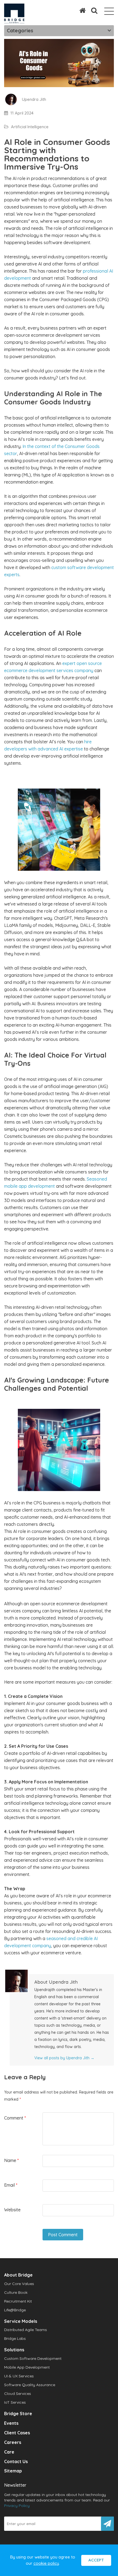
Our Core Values (19, 2284)
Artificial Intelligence (30, 127)
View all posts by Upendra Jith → (64, 2058)
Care (9, 2452)
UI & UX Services (19, 2376)
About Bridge (18, 2275)
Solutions (14, 2350)
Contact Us (16, 2461)
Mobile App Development (27, 2367)
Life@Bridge (15, 2310)
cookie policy (46, 2563)
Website (12, 2210)
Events (11, 2423)
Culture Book (16, 2292)
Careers (13, 2442)
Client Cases (17, 2433)
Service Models (21, 2321)
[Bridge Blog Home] (80, 10)
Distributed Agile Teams (26, 2330)
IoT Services (15, 2402)
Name (11, 2160)
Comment (15, 2118)
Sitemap (13, 2471)
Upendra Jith (34, 99)
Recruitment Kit (18, 2301)
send (107, 2524)
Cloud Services (18, 2394)
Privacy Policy (17, 2506)
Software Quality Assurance (30, 2385)
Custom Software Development (33, 2358)
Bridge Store (18, 2414)
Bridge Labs (15, 2338)
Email (11, 2185)
